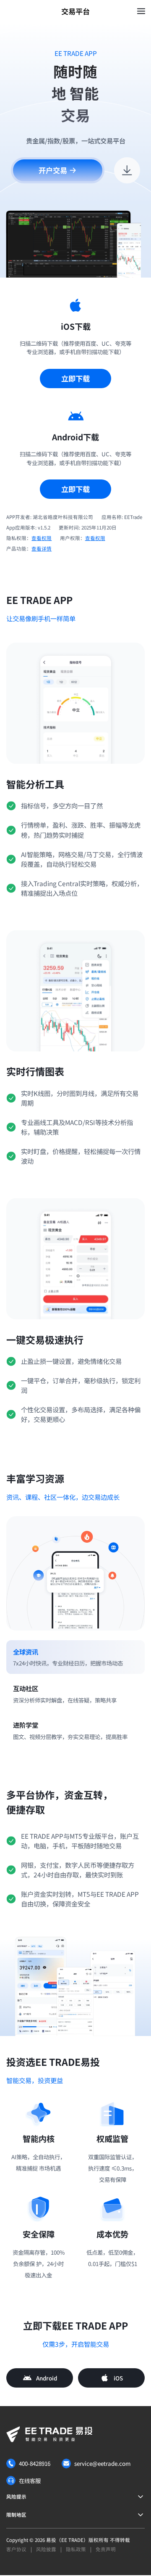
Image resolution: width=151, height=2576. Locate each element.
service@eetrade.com (102, 2463)
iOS (118, 2378)
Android (47, 2378)
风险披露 (46, 2549)
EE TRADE (72, 2540)
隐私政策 (76, 2549)
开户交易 (53, 170)
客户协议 (16, 2549)
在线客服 (30, 2481)
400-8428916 (35, 2463)
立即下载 (75, 378)
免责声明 (106, 2549)
